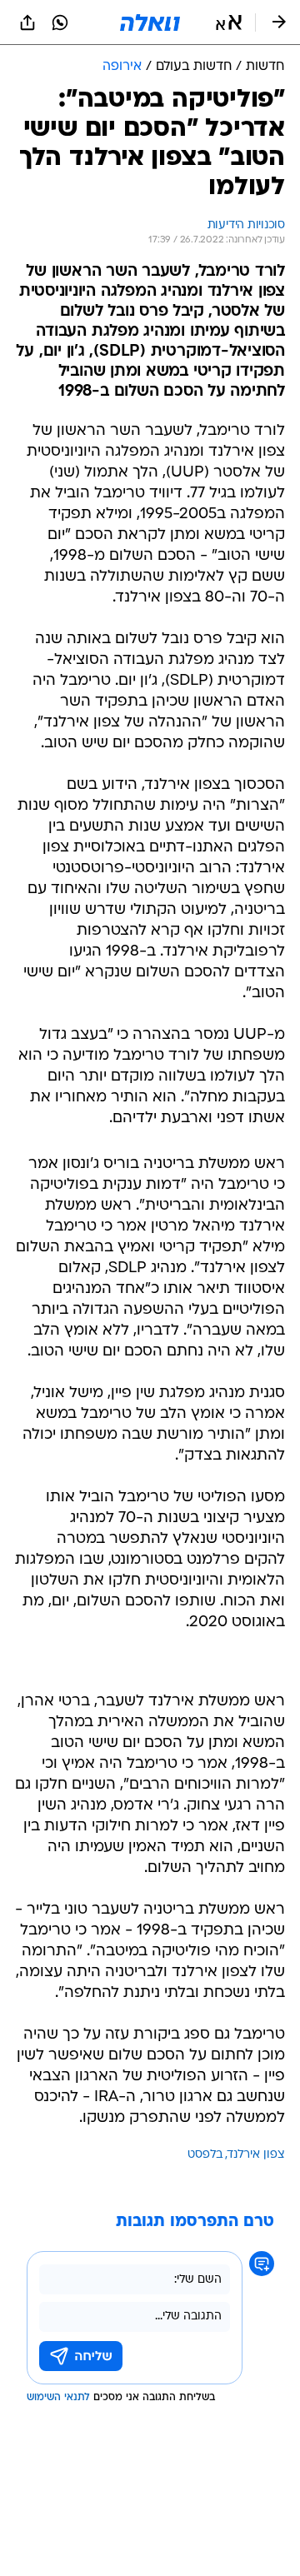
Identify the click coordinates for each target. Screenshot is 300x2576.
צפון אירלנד (256, 2155)
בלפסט (205, 2155)
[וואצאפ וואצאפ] (60, 22)
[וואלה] (150, 22)
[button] (229, 22)
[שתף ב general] (27, 22)
